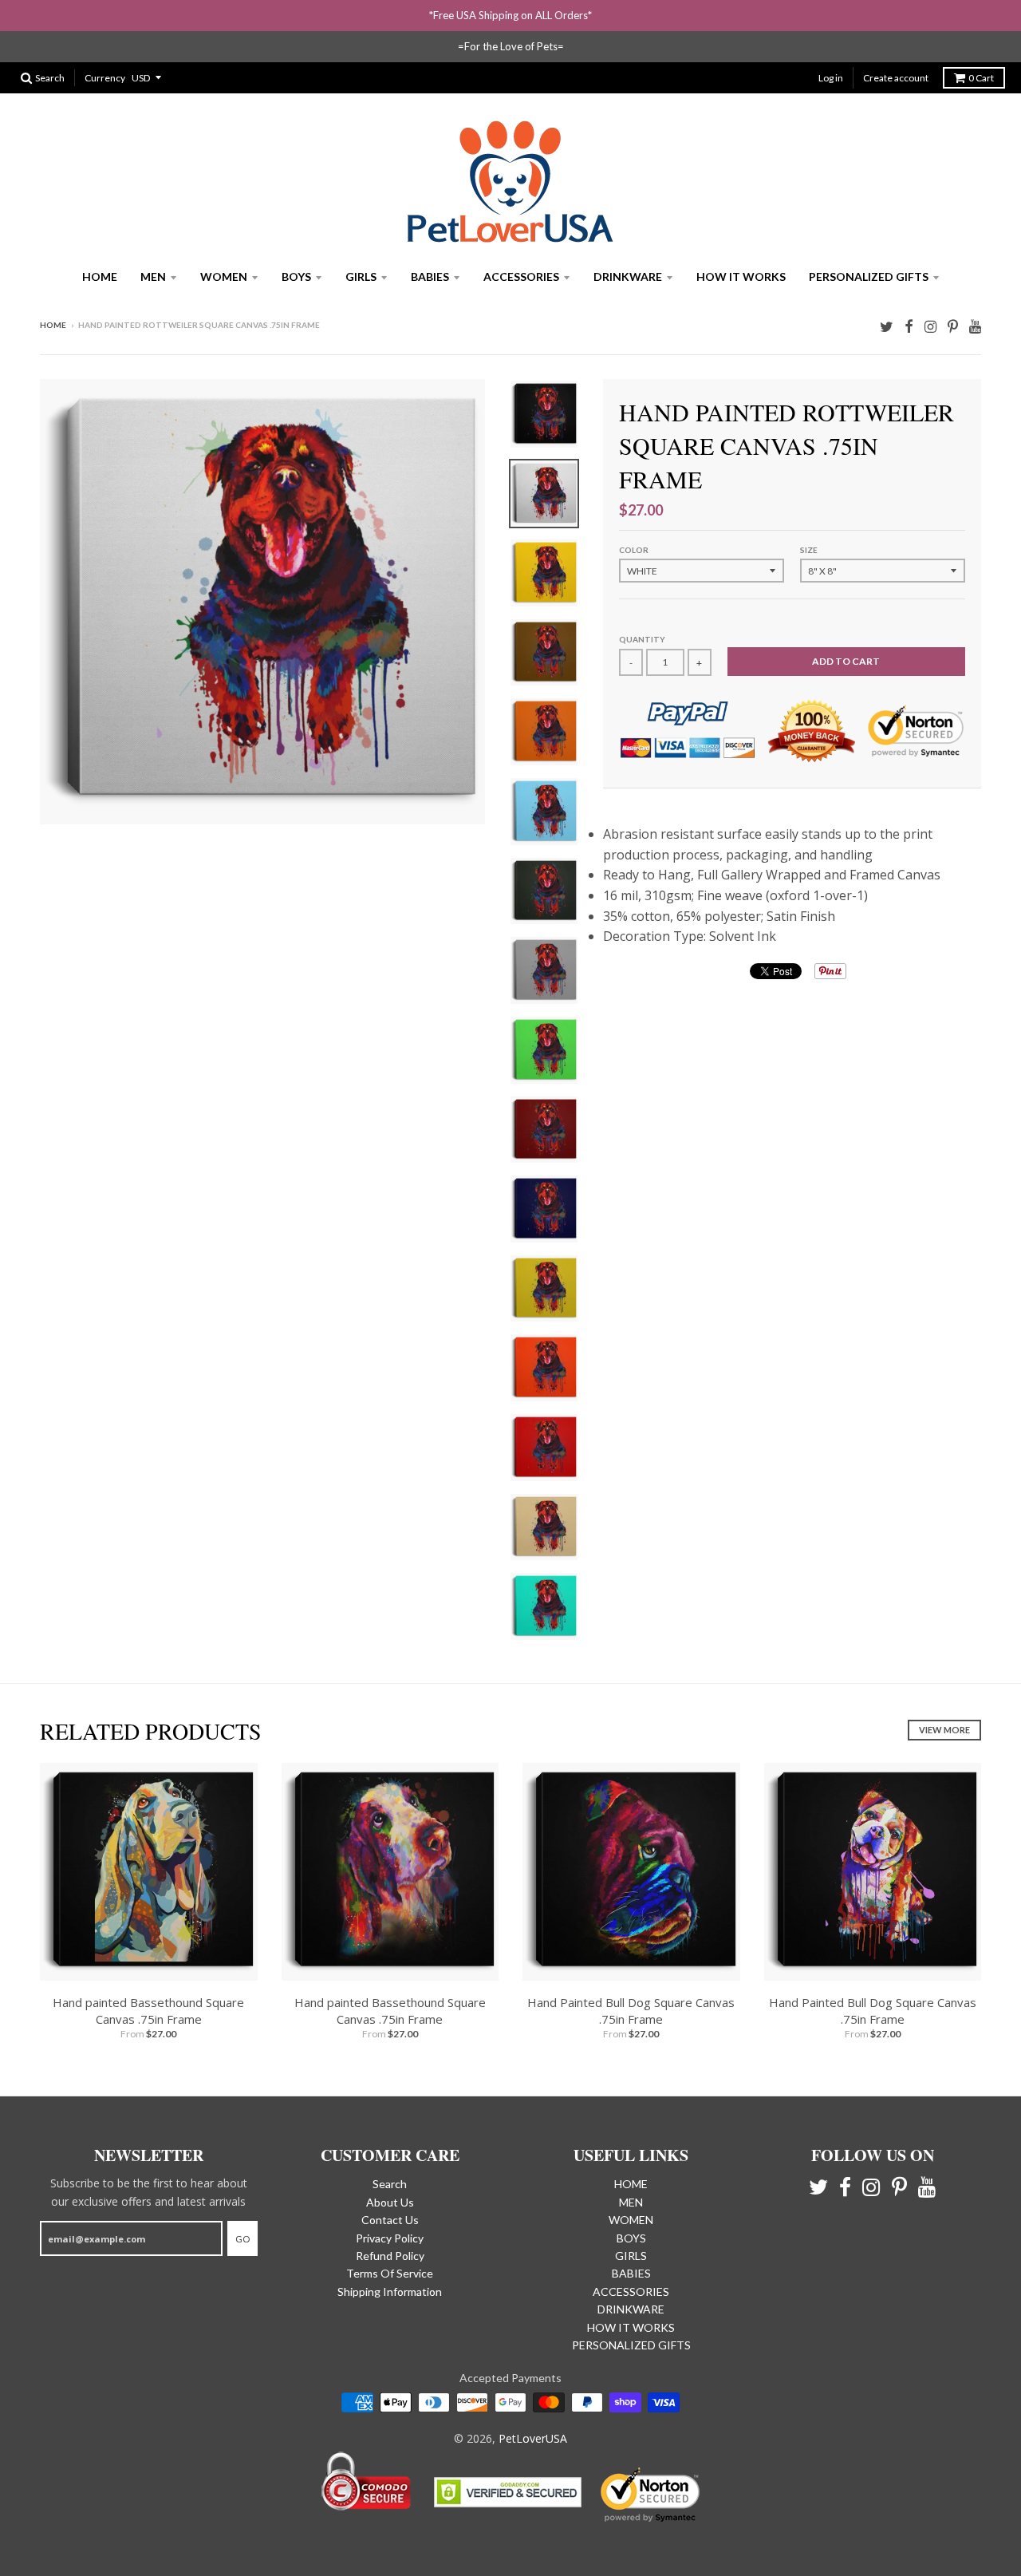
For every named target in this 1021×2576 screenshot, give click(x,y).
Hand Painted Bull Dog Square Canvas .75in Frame (631, 2011)
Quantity (642, 639)
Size (809, 550)
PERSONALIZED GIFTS (869, 277)
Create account (896, 78)
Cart (981, 78)
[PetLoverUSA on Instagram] (930, 326)
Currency (105, 78)
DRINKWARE (628, 277)
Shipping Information (390, 2292)
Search (390, 2184)
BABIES (430, 277)
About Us (390, 2202)
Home (53, 325)
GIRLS (361, 277)
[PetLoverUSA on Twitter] (887, 326)
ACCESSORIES (521, 277)
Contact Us (390, 2220)
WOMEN (224, 277)
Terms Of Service (390, 2273)
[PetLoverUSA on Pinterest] (953, 326)
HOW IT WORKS (741, 277)
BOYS (296, 277)
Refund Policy (390, 2256)
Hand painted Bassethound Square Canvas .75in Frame (148, 2011)
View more (944, 1730)
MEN (153, 277)
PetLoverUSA (533, 2438)
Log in (831, 78)
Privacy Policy (390, 2238)
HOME (100, 277)
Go (242, 2239)
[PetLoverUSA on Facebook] (909, 326)
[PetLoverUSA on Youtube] (975, 326)
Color (634, 550)
